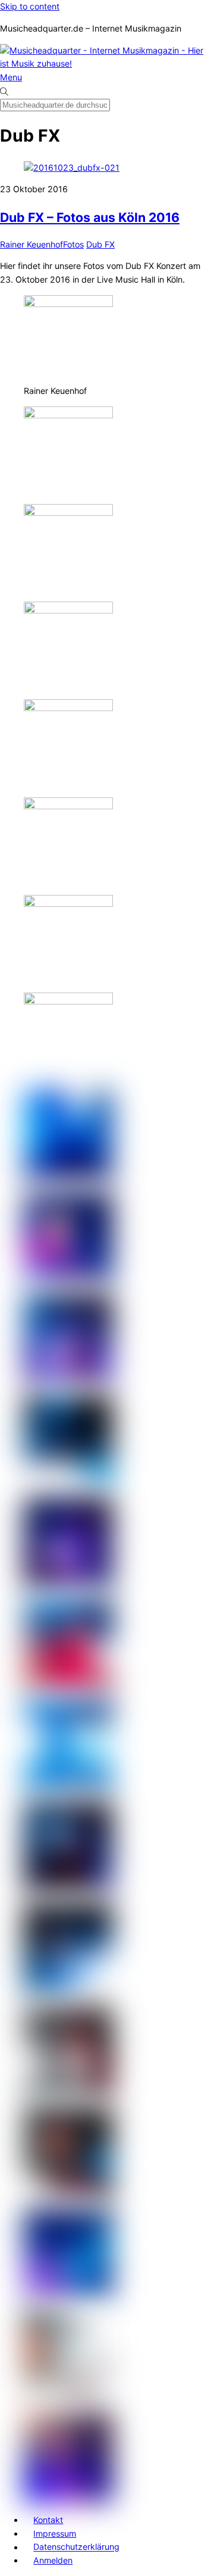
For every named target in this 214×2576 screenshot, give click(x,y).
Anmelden (53, 2560)
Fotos (73, 244)
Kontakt (48, 2520)
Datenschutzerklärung (76, 2547)
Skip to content (30, 6)
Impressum (55, 2533)
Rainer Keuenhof (32, 244)
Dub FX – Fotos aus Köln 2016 (90, 217)
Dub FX (100, 244)
